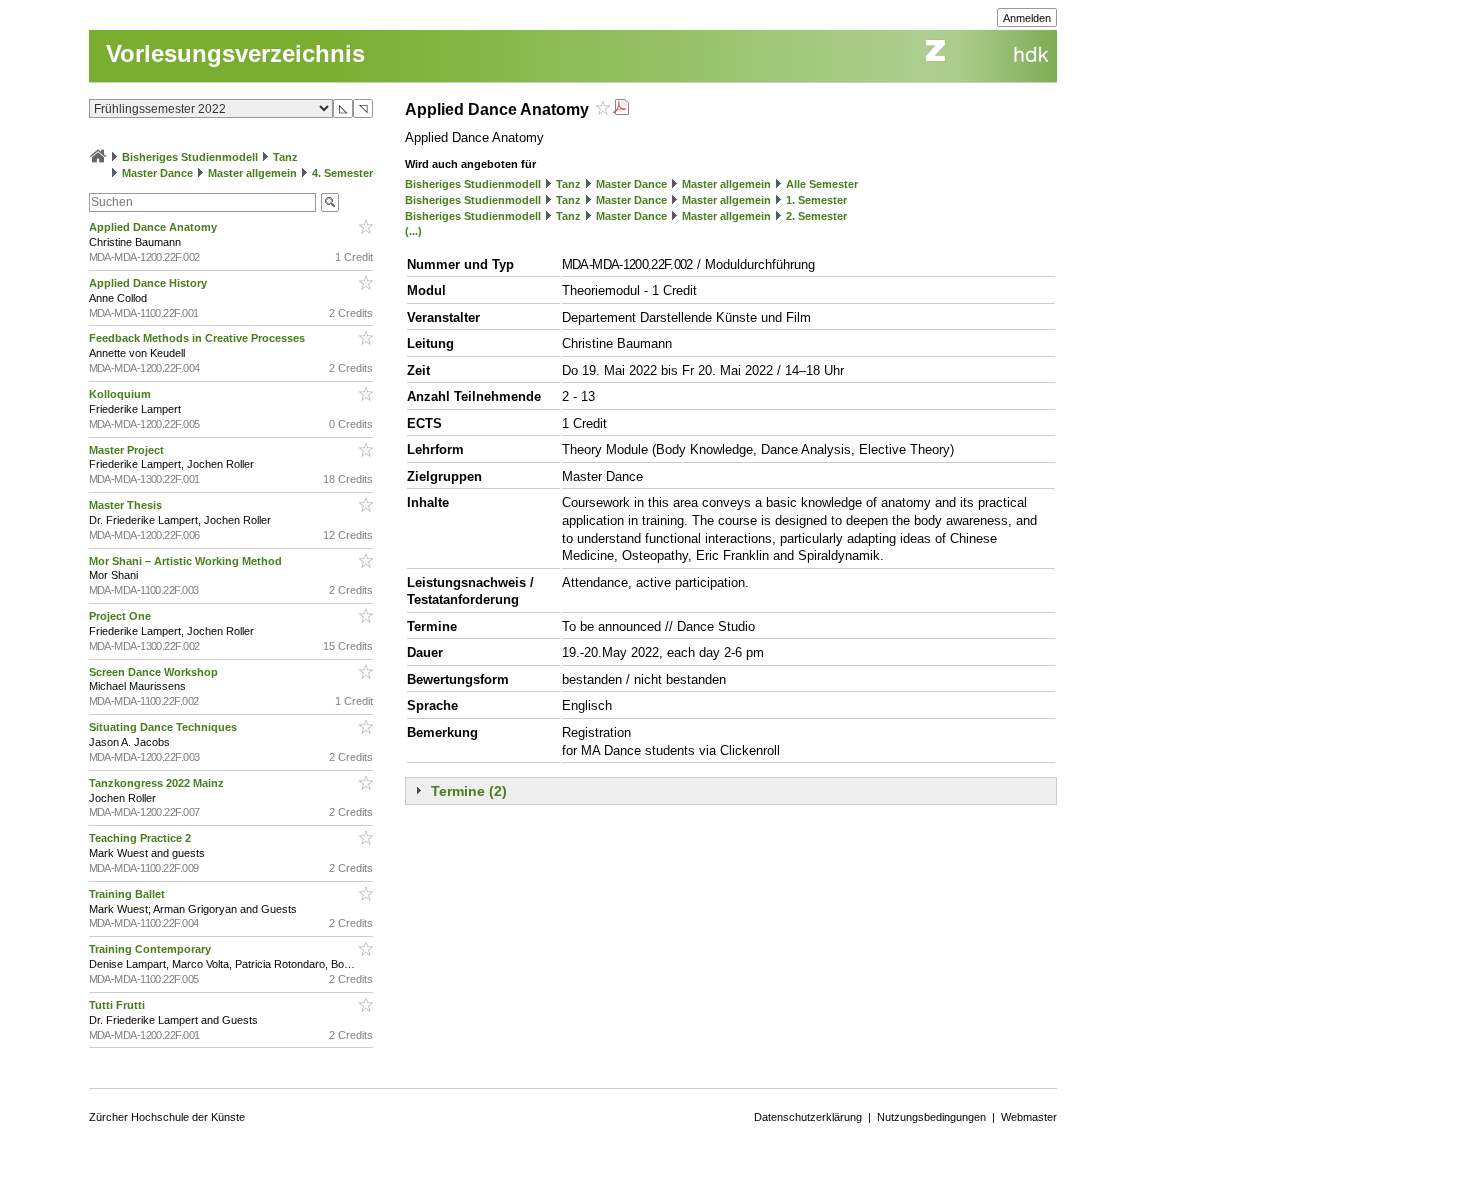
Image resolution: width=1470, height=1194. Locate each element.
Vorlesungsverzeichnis (235, 53)
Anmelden (1027, 18)
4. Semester (342, 173)
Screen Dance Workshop (155, 672)
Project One (121, 616)
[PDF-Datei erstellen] (621, 109)
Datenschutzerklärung (808, 1117)
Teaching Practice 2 (141, 838)
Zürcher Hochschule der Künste (167, 1117)
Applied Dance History (149, 283)
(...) (413, 231)
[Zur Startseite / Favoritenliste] (98, 157)
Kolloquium (121, 394)
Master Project (128, 450)
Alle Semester (822, 184)
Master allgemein (252, 173)
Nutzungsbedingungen (931, 1117)
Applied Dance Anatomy (154, 227)
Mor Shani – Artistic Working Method (187, 561)
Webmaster (1029, 1117)
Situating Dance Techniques (164, 727)
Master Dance (157, 173)
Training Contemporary (151, 949)
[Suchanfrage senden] (330, 202)
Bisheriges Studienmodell (190, 157)
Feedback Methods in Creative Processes (198, 338)
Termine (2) (469, 791)
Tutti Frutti (118, 1005)
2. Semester (816, 216)
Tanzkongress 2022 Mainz (158, 783)
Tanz (285, 157)
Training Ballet (128, 894)
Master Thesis (127, 505)
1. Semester (816, 200)
